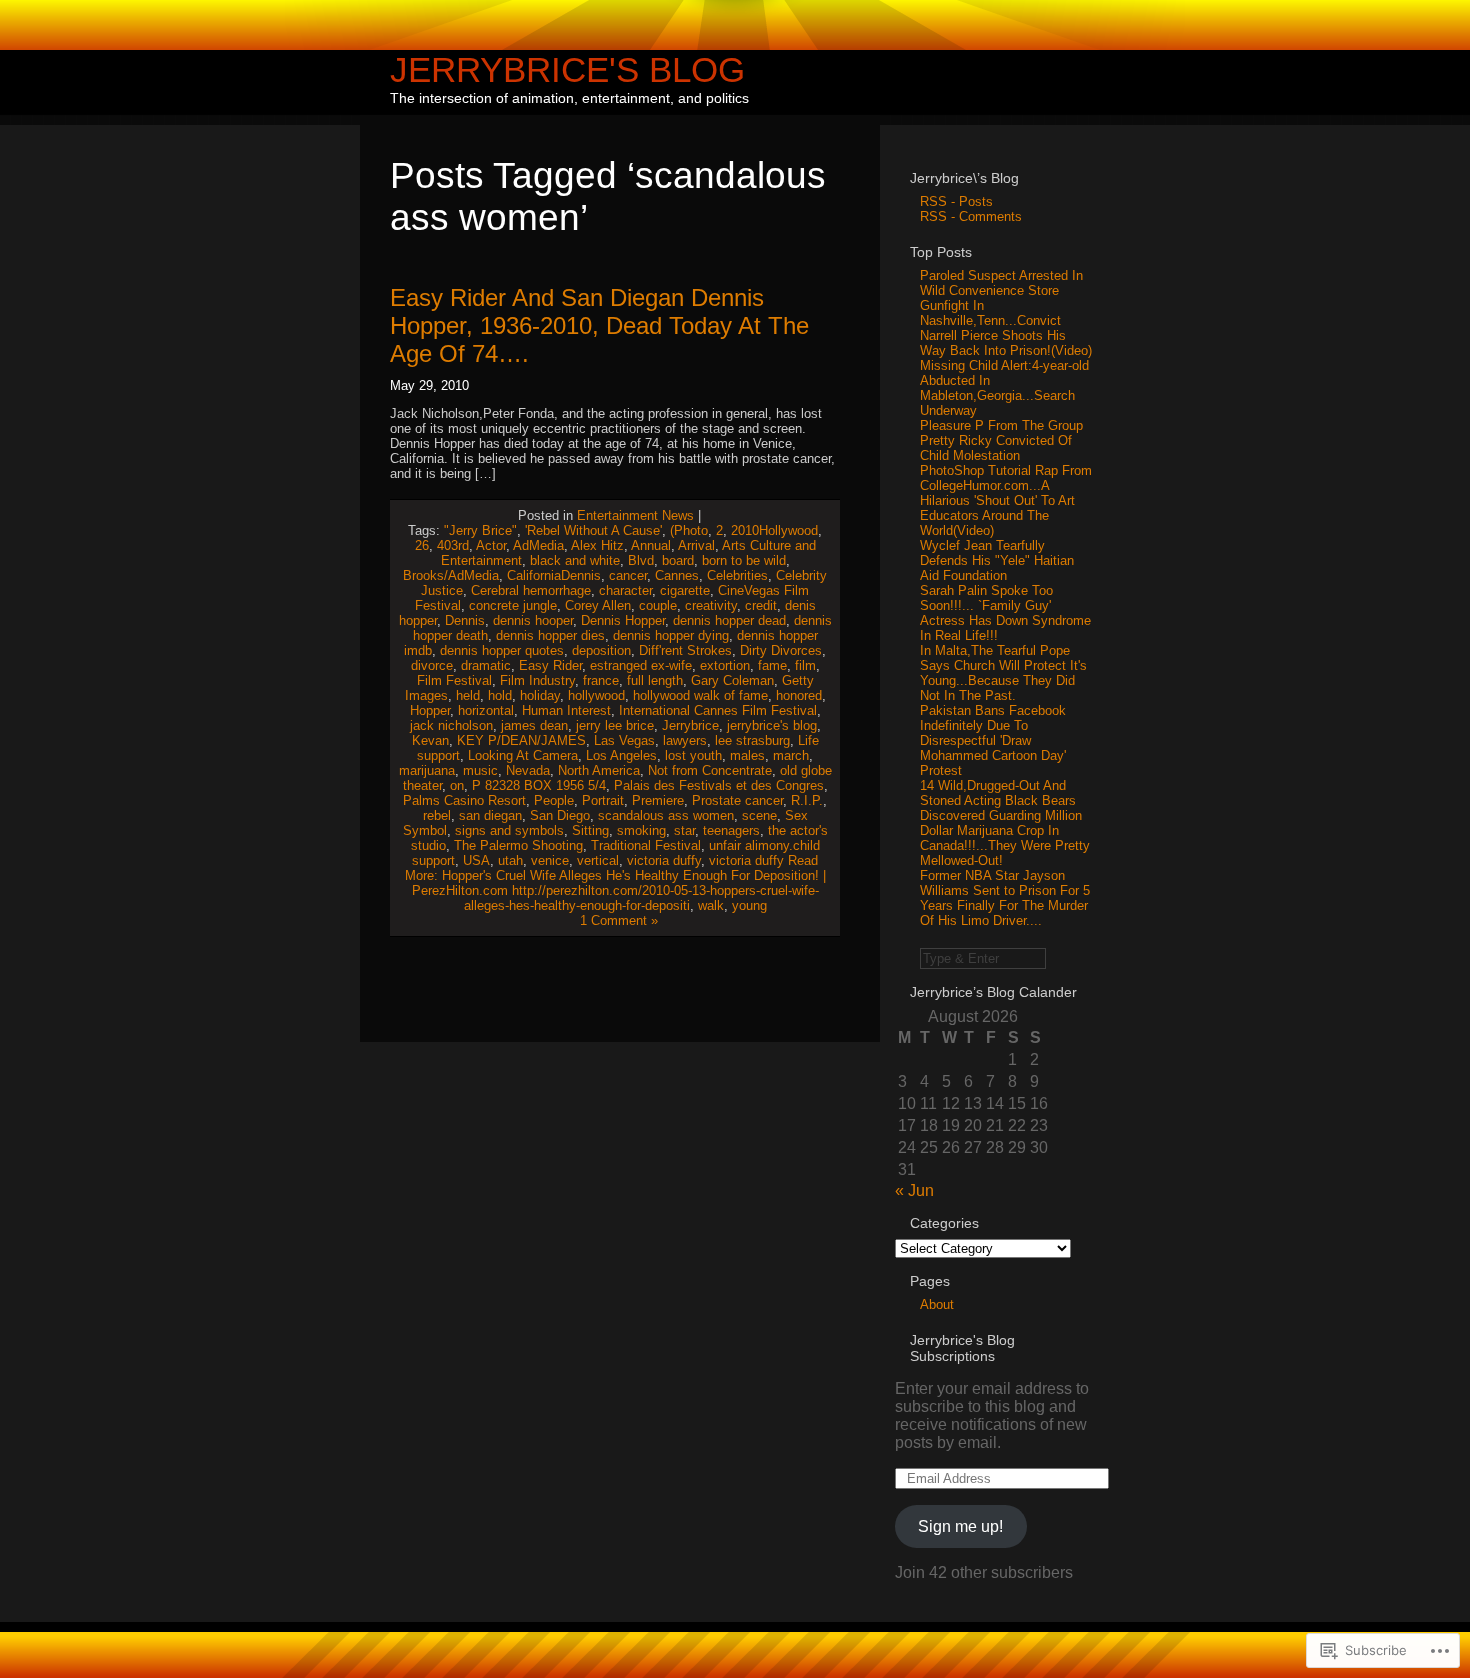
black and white (575, 560)
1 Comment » (619, 920)
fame (772, 665)
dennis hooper (533, 620)
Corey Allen (598, 605)
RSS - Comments (971, 216)
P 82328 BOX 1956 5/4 (539, 785)
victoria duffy (664, 860)
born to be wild (744, 560)
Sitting (590, 830)
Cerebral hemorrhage (531, 590)
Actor (491, 545)
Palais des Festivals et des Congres (719, 785)
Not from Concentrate (710, 770)
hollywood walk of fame (700, 695)
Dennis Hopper (623, 620)
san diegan (490, 815)
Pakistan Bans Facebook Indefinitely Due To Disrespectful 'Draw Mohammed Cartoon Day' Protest (993, 740)
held (468, 695)
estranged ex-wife (641, 665)
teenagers (731, 830)
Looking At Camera (523, 755)
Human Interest (566, 710)
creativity (711, 605)
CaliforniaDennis (554, 575)
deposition (601, 650)
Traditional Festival (646, 845)
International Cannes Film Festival (718, 710)
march (791, 755)
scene (759, 815)
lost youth (693, 755)
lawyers (685, 740)
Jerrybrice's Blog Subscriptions (962, 1348)
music (480, 770)
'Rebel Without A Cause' (593, 530)
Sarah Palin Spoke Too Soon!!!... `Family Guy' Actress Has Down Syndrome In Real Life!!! (1005, 613)
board (678, 560)
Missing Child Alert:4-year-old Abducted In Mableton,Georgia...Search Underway (1004, 388)
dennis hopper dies (550, 635)
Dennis (465, 620)
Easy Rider (550, 665)
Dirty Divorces (781, 650)
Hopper (430, 710)
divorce (432, 665)
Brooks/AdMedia (451, 575)
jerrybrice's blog (772, 725)
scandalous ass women (666, 815)
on (457, 785)
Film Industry (537, 680)
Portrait (603, 800)
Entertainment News (635, 515)
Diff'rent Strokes (685, 650)
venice (550, 860)
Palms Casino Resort (464, 800)
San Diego (560, 815)
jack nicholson (451, 725)
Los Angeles (621, 755)
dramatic (486, 665)
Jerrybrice (690, 725)
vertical (598, 860)
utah (510, 860)
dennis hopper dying (671, 635)
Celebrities (737, 575)
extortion (725, 665)
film (805, 665)
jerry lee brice (615, 725)
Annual (651, 545)
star (684, 830)
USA (476, 860)
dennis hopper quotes (502, 650)
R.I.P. (807, 800)
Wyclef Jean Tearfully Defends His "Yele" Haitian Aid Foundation (997, 560)
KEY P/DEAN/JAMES (521, 740)
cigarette (685, 590)
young (749, 905)
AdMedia (538, 545)
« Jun (914, 1190)
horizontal (486, 710)
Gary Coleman (732, 680)
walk (711, 905)
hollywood (596, 695)
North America (599, 770)
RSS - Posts (956, 201)
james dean (534, 725)
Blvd (641, 560)
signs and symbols (509, 830)
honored (799, 695)
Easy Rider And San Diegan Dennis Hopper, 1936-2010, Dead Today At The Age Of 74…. (599, 325)
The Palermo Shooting (518, 845)
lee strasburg (752, 740)
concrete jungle (513, 605)
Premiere (658, 800)
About (937, 1304)
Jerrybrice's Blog (567, 69)
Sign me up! (960, 1526)
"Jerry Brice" (480, 530)
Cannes (677, 575)
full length (655, 680)
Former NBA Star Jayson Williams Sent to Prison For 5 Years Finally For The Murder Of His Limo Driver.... (1005, 898)
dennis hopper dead (729, 620)
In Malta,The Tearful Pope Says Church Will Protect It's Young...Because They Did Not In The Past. (1003, 673)
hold (500, 695)
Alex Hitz (597, 545)
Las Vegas (624, 740)
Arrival (696, 545)
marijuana (427, 770)
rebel (437, 815)
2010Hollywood (774, 530)
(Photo (689, 530)
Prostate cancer (737, 800)
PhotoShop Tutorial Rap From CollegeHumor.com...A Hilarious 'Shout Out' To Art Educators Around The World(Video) (1006, 500)
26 (422, 545)
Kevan (430, 740)
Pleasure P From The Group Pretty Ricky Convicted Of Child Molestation (1001, 440)
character (625, 590)
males (747, 755)
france (601, 680)
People (554, 800)
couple (658, 605)
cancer (628, 575)
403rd (453, 545)
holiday (540, 695)
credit (761, 605)
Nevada (528, 770)
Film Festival (454, 680)
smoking (641, 830)
